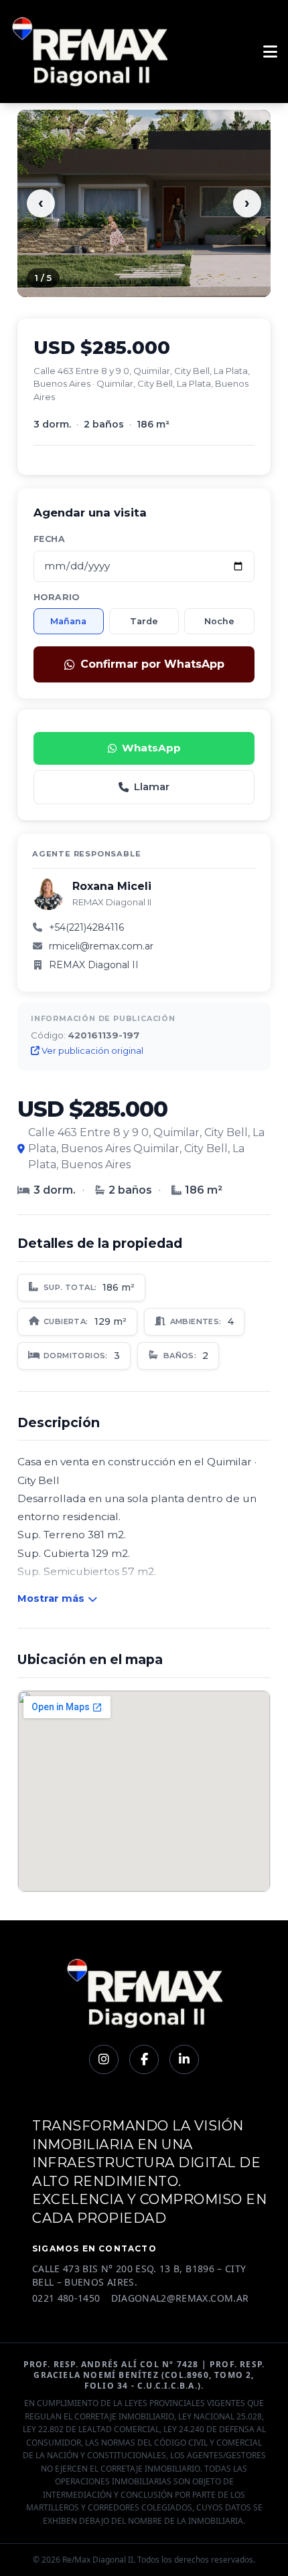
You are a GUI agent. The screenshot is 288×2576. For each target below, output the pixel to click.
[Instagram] (104, 2059)
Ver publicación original (91, 1050)
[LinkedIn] (184, 2059)
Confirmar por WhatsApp (152, 664)
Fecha (49, 539)
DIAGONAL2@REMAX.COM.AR (180, 2298)
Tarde (144, 621)
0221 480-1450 (66, 2298)
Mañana (68, 621)
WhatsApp (151, 748)
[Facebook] (144, 2059)
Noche (219, 621)
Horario (57, 597)
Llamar (152, 787)
